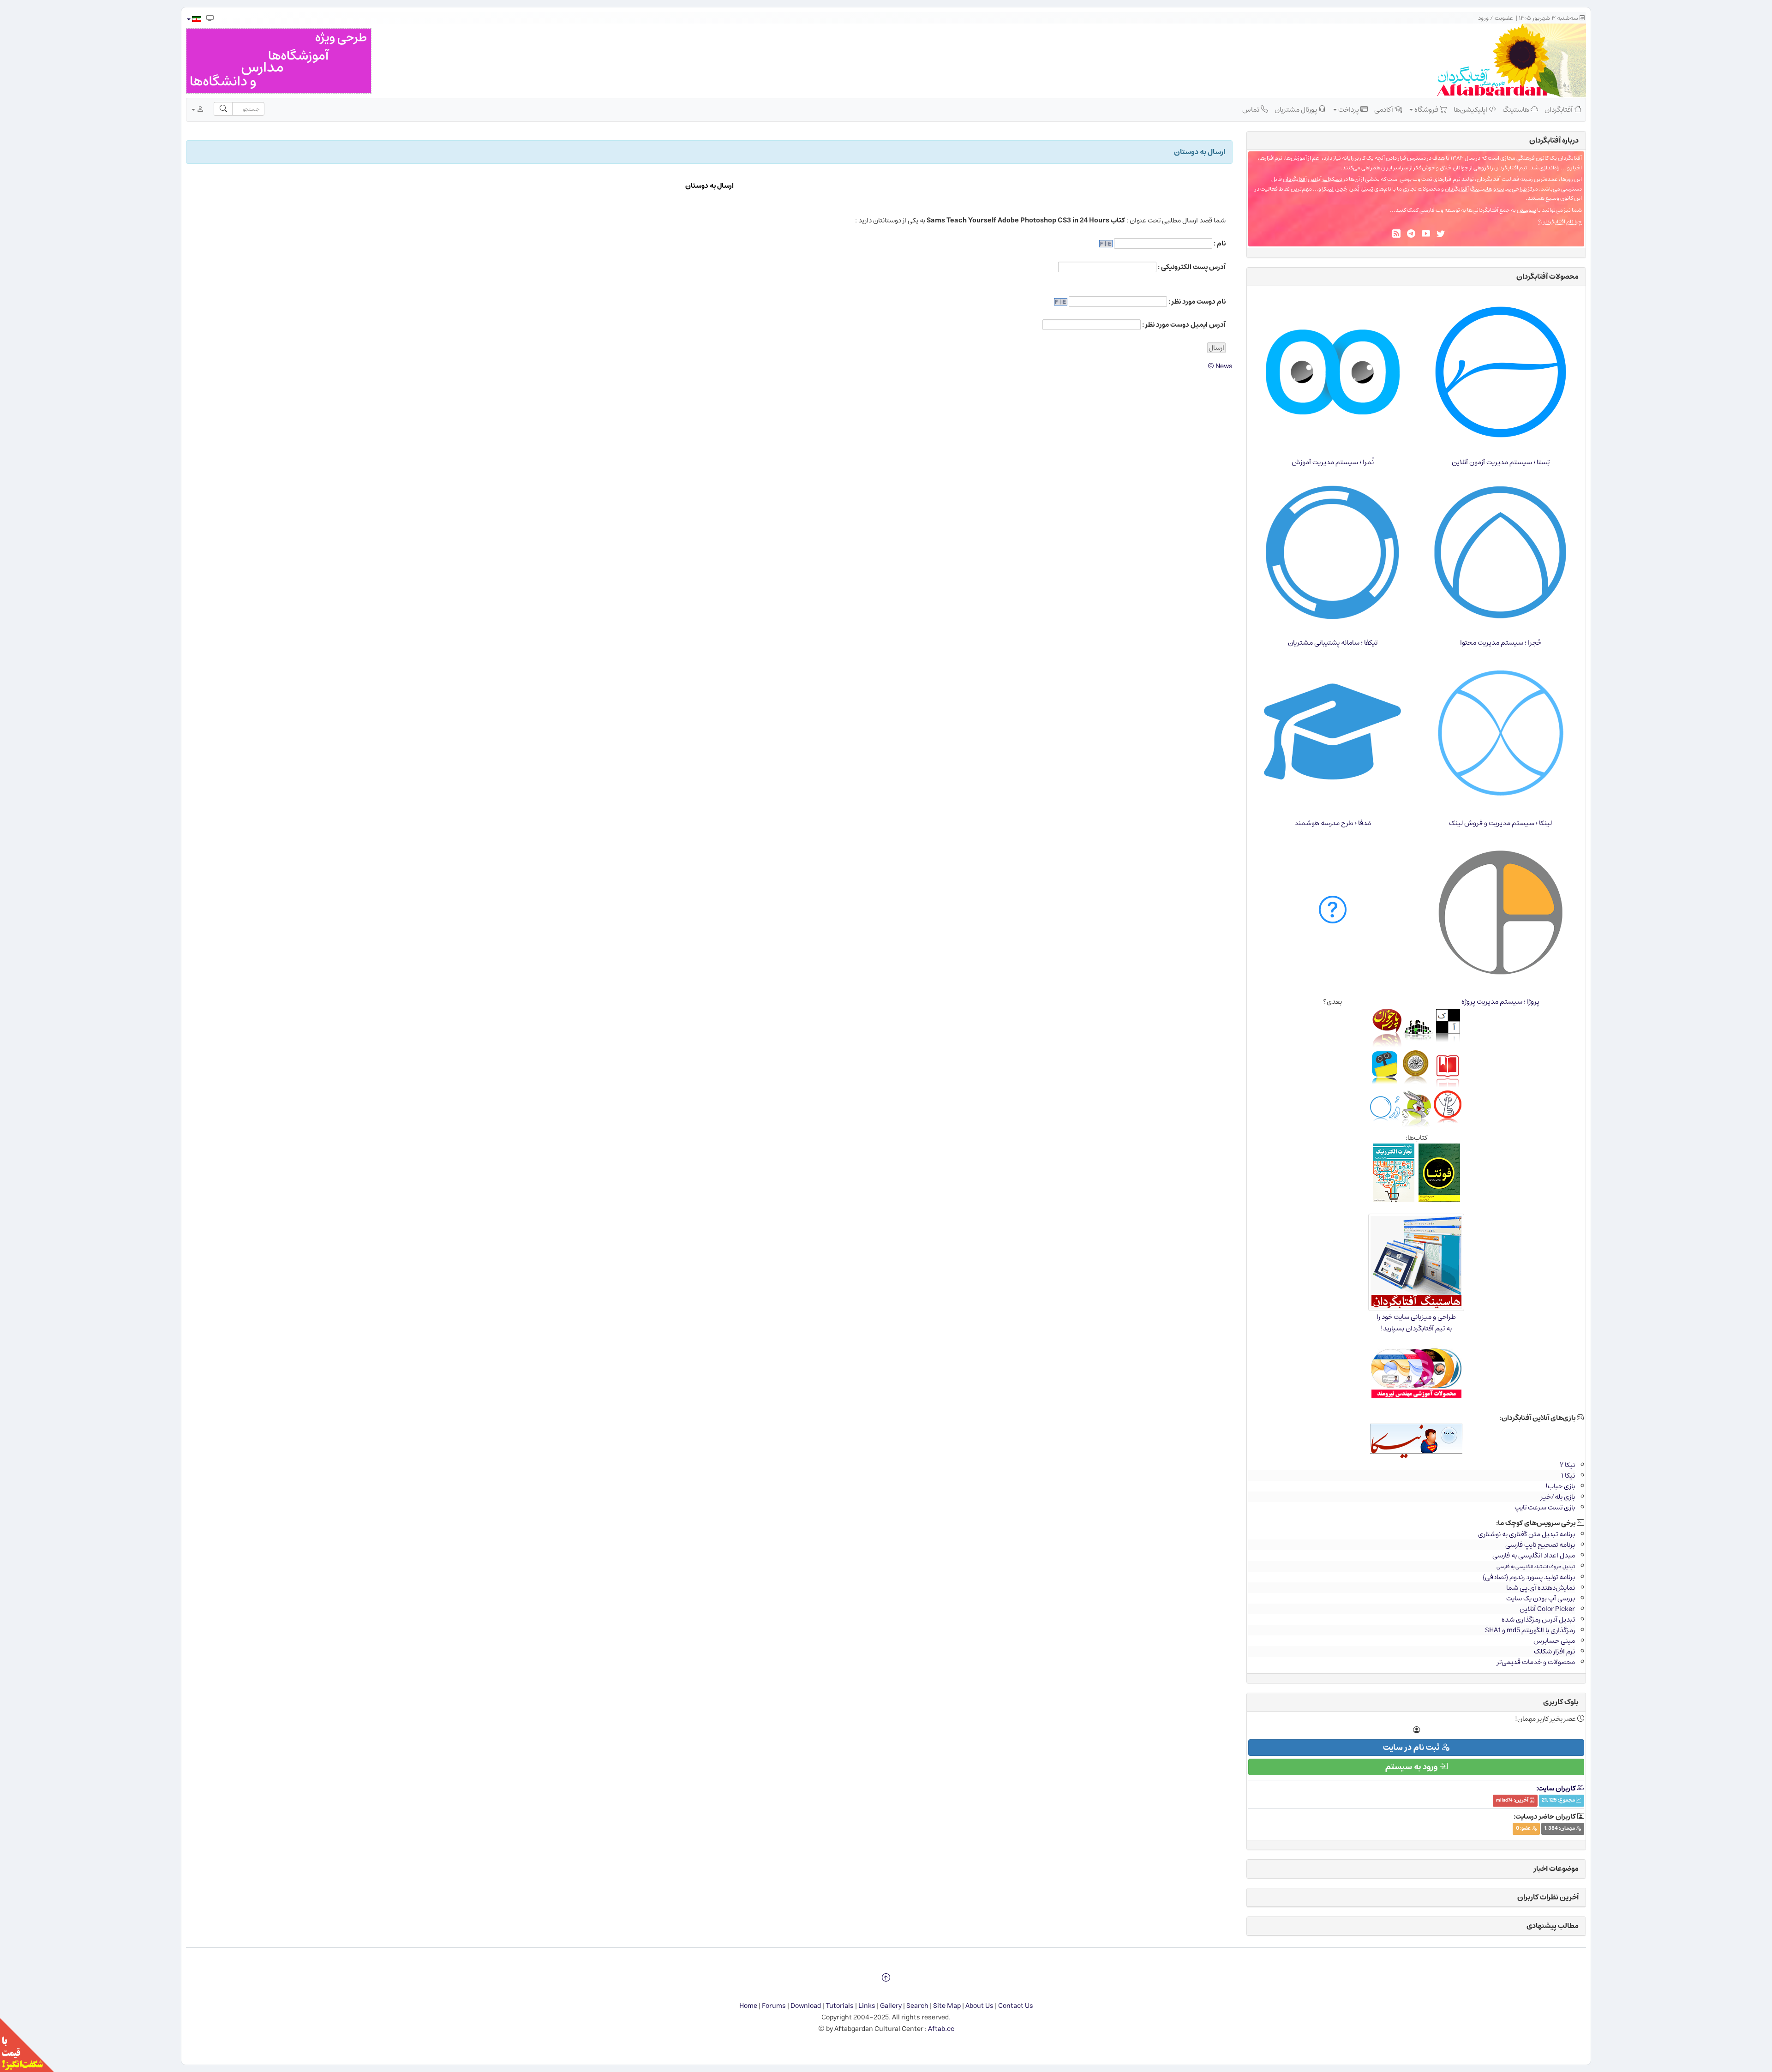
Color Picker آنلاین (1547, 1609)
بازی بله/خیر (1558, 1497)
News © (1220, 366)
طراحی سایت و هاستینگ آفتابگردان (1486, 189)
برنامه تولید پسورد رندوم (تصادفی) (1529, 1577)
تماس (1251, 110)
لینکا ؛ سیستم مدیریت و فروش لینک (1500, 823)
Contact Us (1016, 2006)
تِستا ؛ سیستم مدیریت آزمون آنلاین (1501, 462)
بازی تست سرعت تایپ (1545, 1507)
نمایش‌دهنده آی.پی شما (1541, 1588)
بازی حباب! (1560, 1486)
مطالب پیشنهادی (1553, 1926)
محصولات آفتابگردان (1548, 276)
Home (748, 2006)
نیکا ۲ (1567, 1465)
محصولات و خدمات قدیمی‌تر (1536, 1662)
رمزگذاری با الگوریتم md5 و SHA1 (1530, 1630)
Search (917, 2006)
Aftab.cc (941, 2029)
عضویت (1504, 18)
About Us (979, 2006)
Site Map (947, 2006)
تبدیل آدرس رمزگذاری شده (1538, 1620)
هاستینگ (1517, 110)
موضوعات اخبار (1556, 1868)
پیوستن (1527, 210)
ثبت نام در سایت (1412, 1748)
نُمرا (1355, 189)
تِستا (1368, 189)
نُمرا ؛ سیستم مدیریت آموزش (1333, 462)
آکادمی (1384, 110)
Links (867, 2006)
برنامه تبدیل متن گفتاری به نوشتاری (1527, 1534)
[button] (194, 19)
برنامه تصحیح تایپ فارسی (1540, 1545)
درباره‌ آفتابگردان (1554, 140)
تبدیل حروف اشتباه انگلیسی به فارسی (1536, 1566)
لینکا (1328, 189)
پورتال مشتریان (1296, 110)
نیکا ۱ (1568, 1476)
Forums (774, 2006)
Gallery (891, 2006)
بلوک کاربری (1561, 1702)
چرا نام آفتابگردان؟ (1560, 222)
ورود (1483, 18)
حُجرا (1342, 189)
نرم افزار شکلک (1554, 1651)
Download (806, 2006)
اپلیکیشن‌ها (1471, 110)
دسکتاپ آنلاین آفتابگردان (1313, 179)
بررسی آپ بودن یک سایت (1541, 1598)
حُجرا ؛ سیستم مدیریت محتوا (1501, 643)
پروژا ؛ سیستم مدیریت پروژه (1500, 1002)
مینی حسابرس (1554, 1641)
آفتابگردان (1559, 110)
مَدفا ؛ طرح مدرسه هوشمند (1333, 823)
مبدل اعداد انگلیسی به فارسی (1534, 1555)
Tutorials (840, 2006)
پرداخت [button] (1349, 110)
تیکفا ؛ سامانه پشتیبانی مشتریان (1333, 643)
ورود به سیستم (1412, 1767)
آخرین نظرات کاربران (1548, 1897)
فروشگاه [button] (1426, 110)
